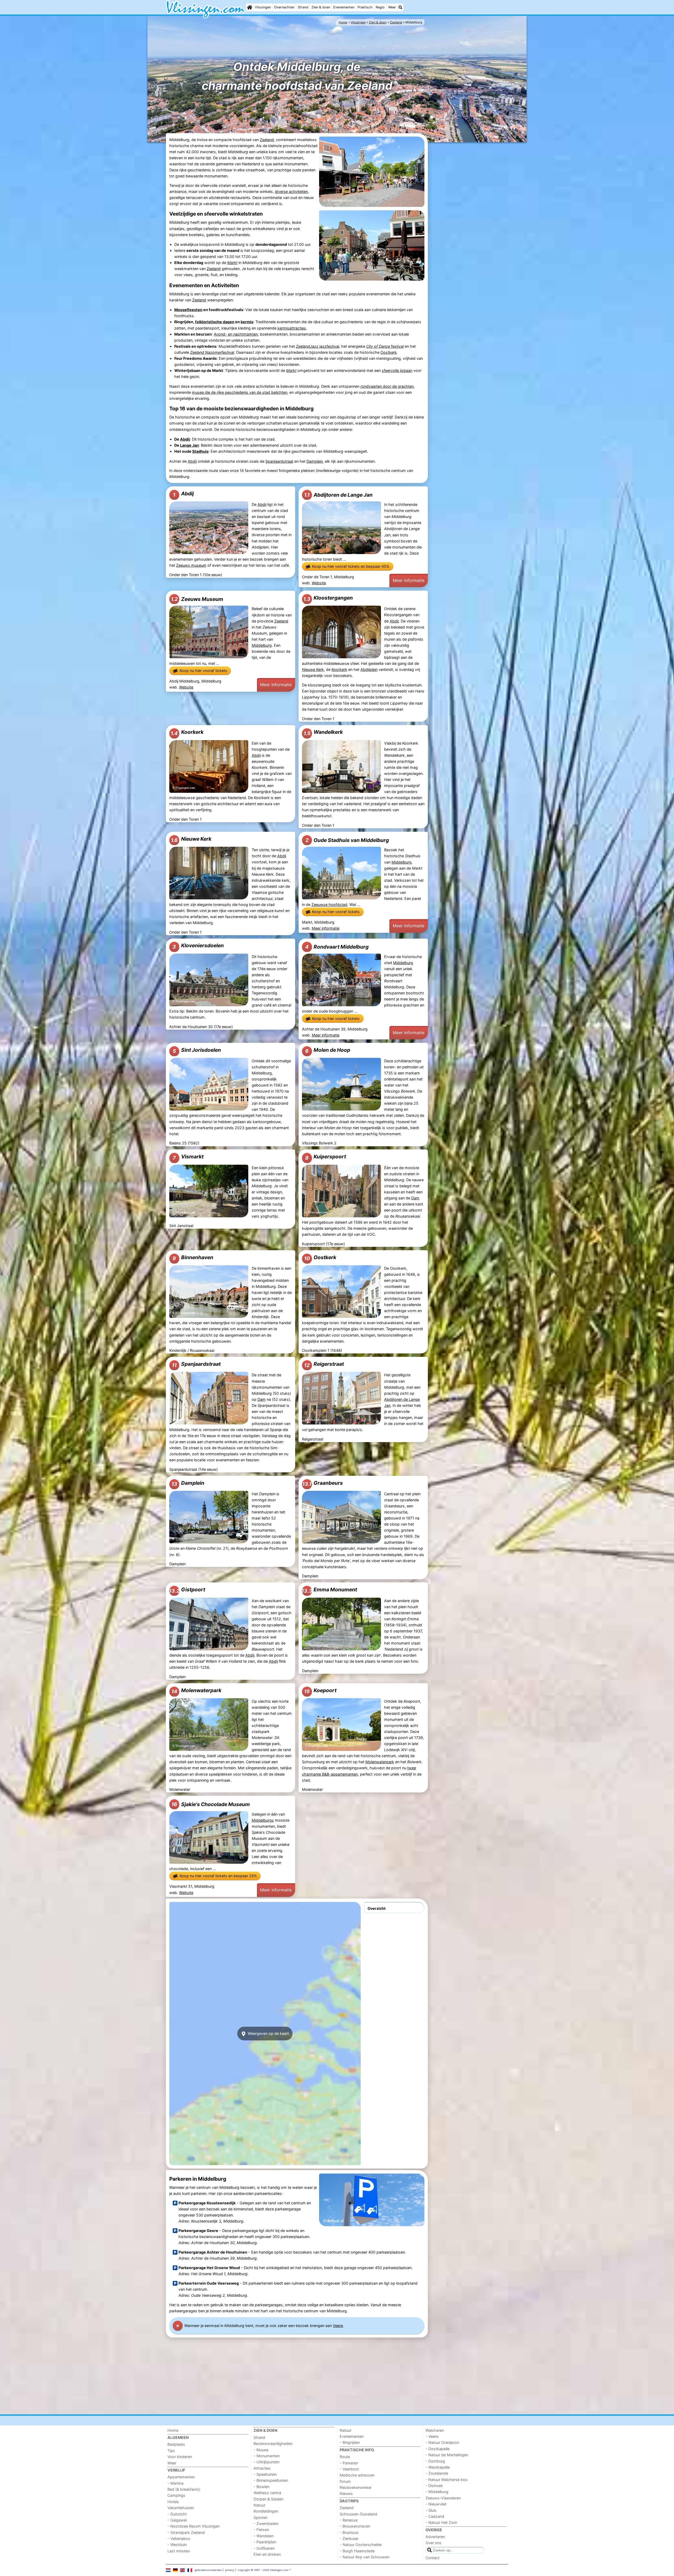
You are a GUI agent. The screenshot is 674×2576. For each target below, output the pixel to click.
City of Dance (378, 346)
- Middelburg (437, 2492)
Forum (345, 2481)
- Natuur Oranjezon (442, 2442)
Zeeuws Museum (197, 599)
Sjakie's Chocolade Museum (211, 1804)
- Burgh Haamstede (357, 2551)
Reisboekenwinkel (355, 2487)
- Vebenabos (179, 2538)
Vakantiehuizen (181, 2508)
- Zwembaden (266, 2523)
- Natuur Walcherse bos (447, 2480)
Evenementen (344, 7)
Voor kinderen (180, 2457)
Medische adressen (357, 2475)
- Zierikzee (349, 2538)
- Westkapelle (438, 2467)
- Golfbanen (264, 2548)
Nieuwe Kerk (313, 669)
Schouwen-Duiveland (358, 2514)
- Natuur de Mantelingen (447, 2455)
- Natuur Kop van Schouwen (365, 2557)
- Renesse (349, 2520)
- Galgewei (177, 2520)
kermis (247, 322)
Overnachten (284, 7)
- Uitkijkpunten (266, 2462)
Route (345, 2457)
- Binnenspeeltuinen (271, 2480)
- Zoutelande (437, 2473)
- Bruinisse (349, 2532)
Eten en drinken (267, 2554)
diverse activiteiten (291, 191)
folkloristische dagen (215, 322)
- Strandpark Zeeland (186, 2532)
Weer (392, 7)
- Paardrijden (265, 2542)
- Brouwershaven (355, 2526)
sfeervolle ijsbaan (397, 370)
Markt (232, 263)
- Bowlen (261, 2487)
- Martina (175, 2483)
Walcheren (435, 2430)
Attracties (262, 2468)
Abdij (185, 439)
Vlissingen (263, 7)
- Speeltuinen (265, 2474)
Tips (171, 2451)
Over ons (433, 2543)
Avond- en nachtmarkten (236, 334)
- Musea (261, 2450)
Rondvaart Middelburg (337, 947)
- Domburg (435, 2461)
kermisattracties (292, 328)
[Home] (250, 7)
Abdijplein (369, 669)
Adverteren (435, 2537)
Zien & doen (321, 7)
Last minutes (179, 2551)
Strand (303, 7)
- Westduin (177, 2545)
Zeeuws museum (191, 565)
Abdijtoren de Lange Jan (338, 495)
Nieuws (346, 2493)
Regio (380, 7)
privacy (230, 2570)
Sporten (261, 2517)
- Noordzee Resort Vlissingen (194, 2526)
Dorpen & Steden (268, 2499)
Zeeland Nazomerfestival (212, 352)
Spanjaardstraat (279, 461)
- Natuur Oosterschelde (361, 2545)
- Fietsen (261, 2530)
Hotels (173, 2502)
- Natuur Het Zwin (441, 2522)
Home (173, 2430)
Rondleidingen (266, 2511)
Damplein (315, 461)
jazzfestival (318, 346)
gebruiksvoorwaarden (208, 2570)
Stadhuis (200, 451)
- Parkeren (349, 2463)
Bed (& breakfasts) (184, 2489)
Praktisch (365, 7)
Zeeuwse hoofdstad (329, 905)
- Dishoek (434, 2486)
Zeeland (267, 140)
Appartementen (181, 2477)
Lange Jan (189, 445)
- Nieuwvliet (436, 2504)
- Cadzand (435, 2516)
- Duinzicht (177, 2514)
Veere (338, 2326)
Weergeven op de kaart (268, 2033)
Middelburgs (263, 1820)
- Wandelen (264, 2536)
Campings (176, 2495)
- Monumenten (267, 2456)
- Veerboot (349, 2469)
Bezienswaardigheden (273, 2443)
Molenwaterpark (380, 1762)
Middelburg (262, 645)
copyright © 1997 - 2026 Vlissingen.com (263, 2570)
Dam (415, 1198)
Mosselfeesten (188, 310)
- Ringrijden (350, 2442)
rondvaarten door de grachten (387, 386)
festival (397, 346)
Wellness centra (267, 2493)
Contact (432, 2558)
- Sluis (431, 2510)
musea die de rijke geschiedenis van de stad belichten (240, 392)
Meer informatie (409, 580)
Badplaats (176, 2444)
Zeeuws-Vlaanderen (443, 2498)
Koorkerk (339, 669)
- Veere (432, 2436)
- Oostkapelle (437, 2449)
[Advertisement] (469, 225)
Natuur (259, 2505)
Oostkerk (389, 352)
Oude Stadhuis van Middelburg (347, 840)
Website (319, 583)
